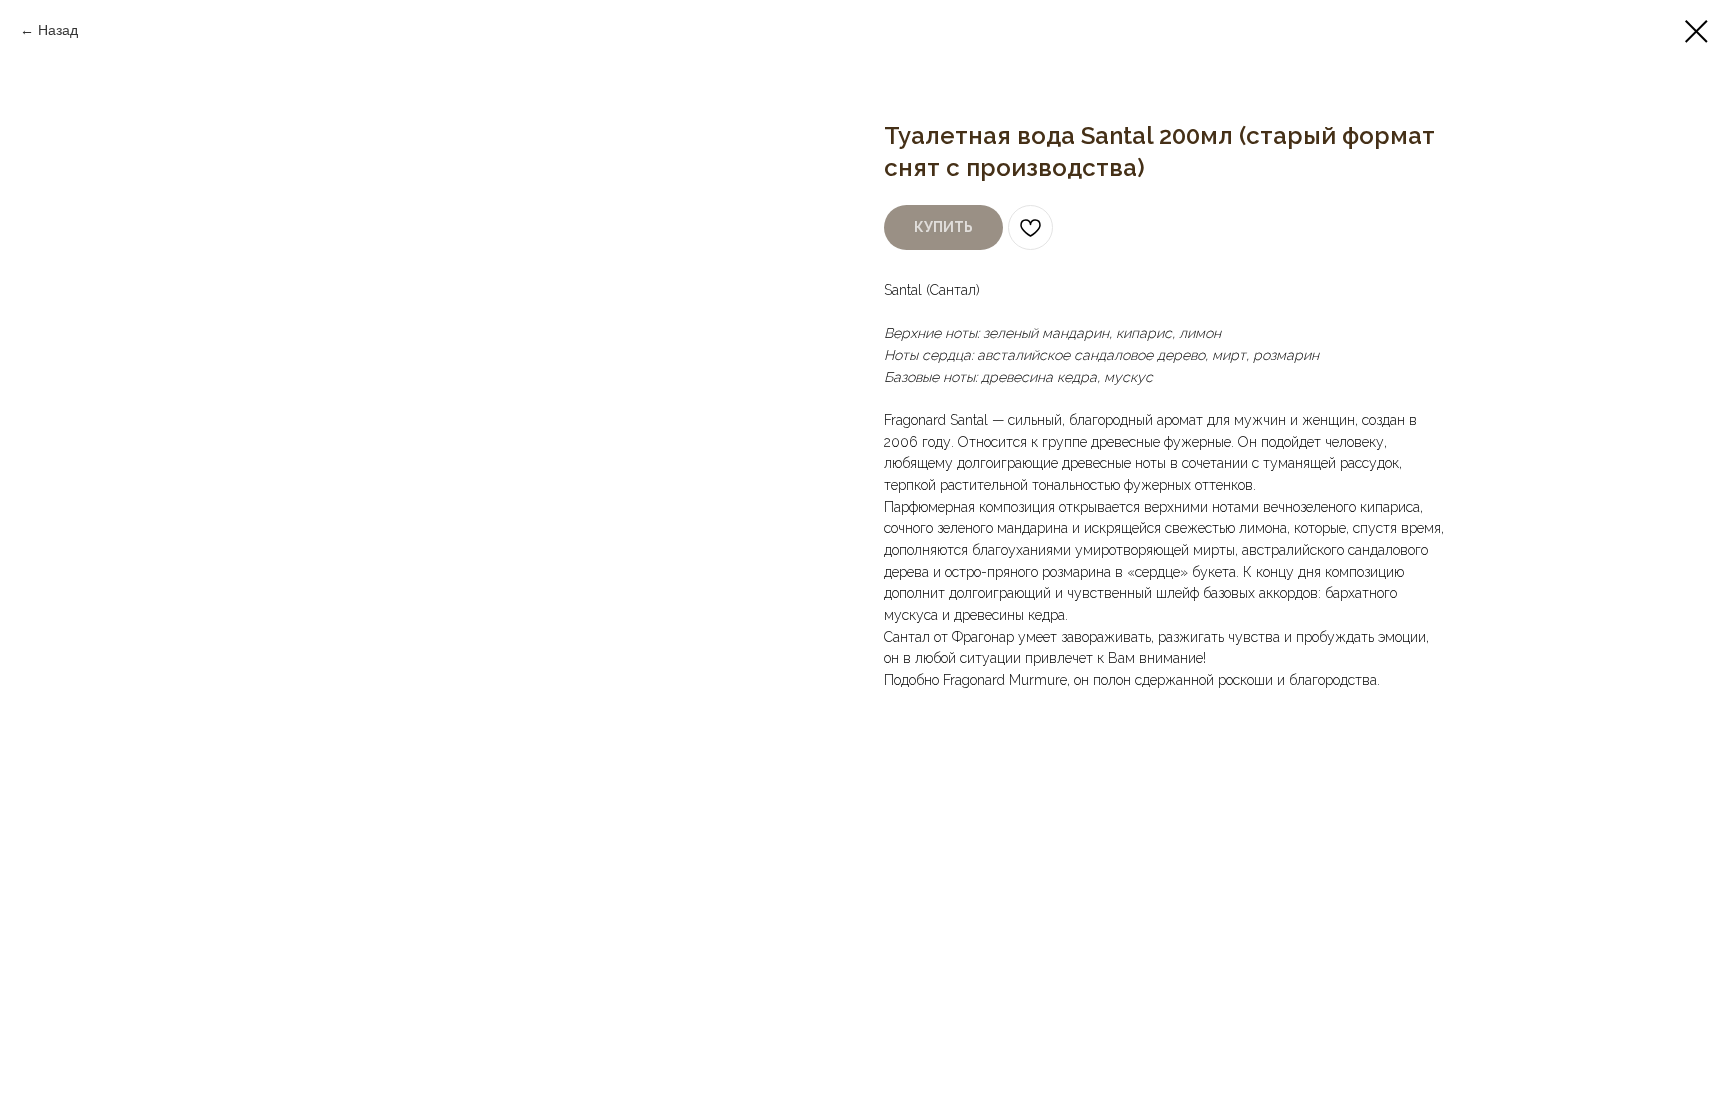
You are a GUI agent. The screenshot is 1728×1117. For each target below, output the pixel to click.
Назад (58, 30)
